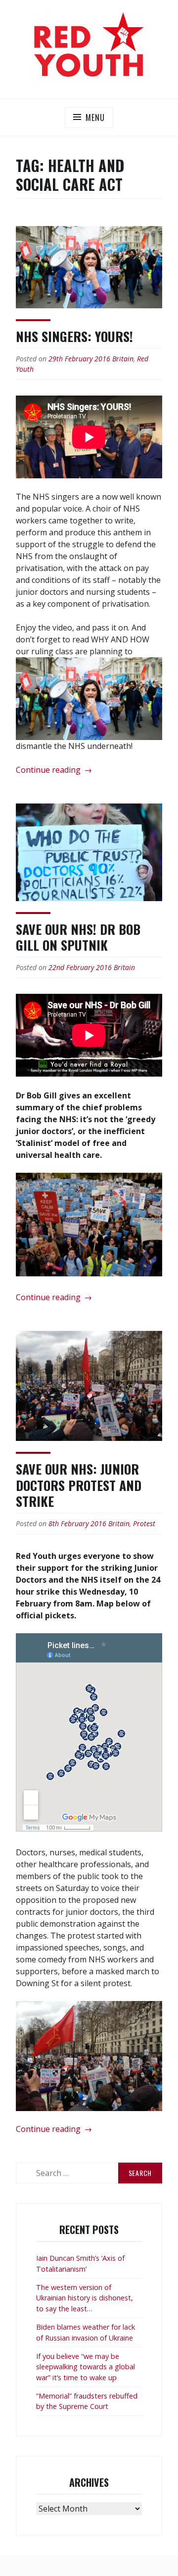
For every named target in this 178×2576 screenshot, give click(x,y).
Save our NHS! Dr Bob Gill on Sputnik (78, 937)
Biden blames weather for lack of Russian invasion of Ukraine (86, 2332)
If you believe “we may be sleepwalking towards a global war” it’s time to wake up (86, 2367)
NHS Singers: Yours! (74, 336)
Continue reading (54, 770)
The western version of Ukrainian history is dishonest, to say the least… (85, 2298)
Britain (123, 359)
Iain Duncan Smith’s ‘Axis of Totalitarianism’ (80, 2263)
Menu (95, 117)
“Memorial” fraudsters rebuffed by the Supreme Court (87, 2401)
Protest (144, 1523)
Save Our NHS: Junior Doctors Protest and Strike (79, 1485)
